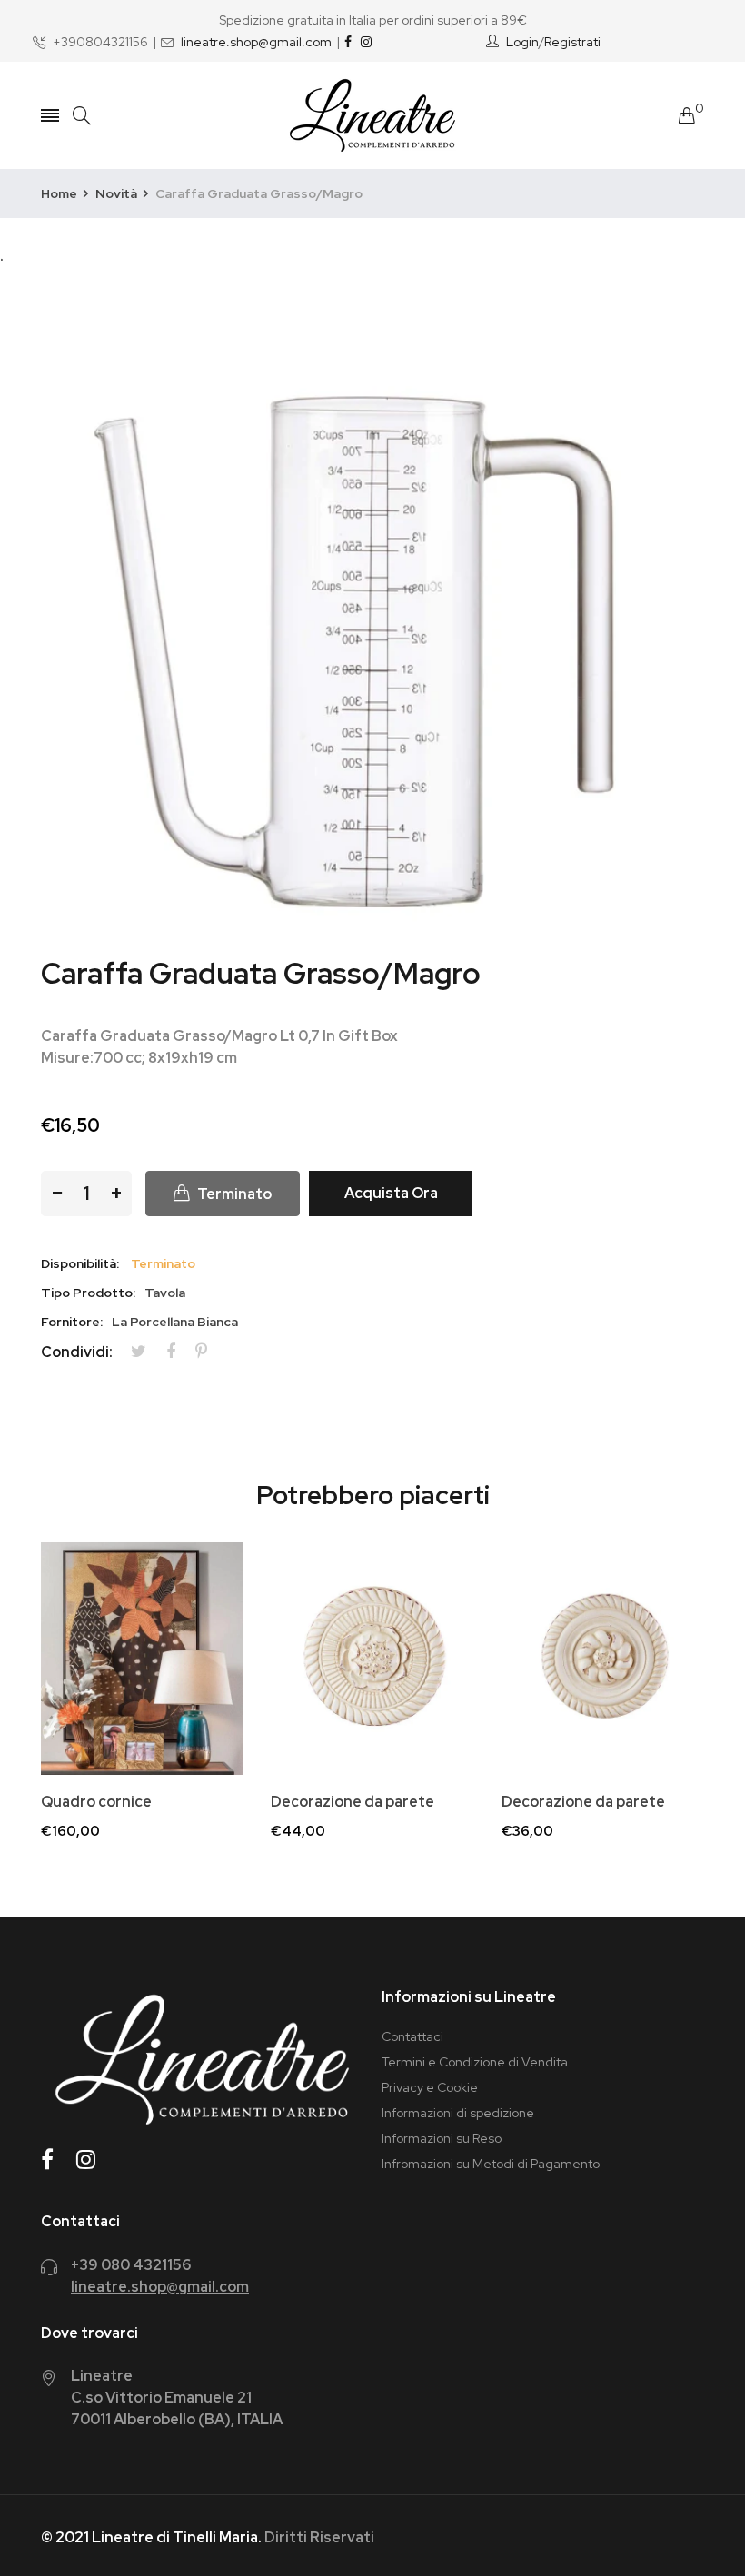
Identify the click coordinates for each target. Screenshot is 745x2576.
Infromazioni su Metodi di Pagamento (491, 2164)
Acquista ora (391, 1193)
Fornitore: (72, 1322)
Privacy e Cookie (430, 2087)
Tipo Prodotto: (88, 1293)
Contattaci (412, 2036)
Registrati (572, 42)
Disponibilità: (80, 1263)
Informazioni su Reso (442, 2138)
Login (522, 42)
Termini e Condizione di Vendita (475, 2062)
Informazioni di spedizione (458, 2113)
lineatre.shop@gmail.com (256, 42)
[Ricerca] (82, 116)
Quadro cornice (96, 1802)
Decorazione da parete (353, 1802)
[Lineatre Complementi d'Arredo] (372, 115)
